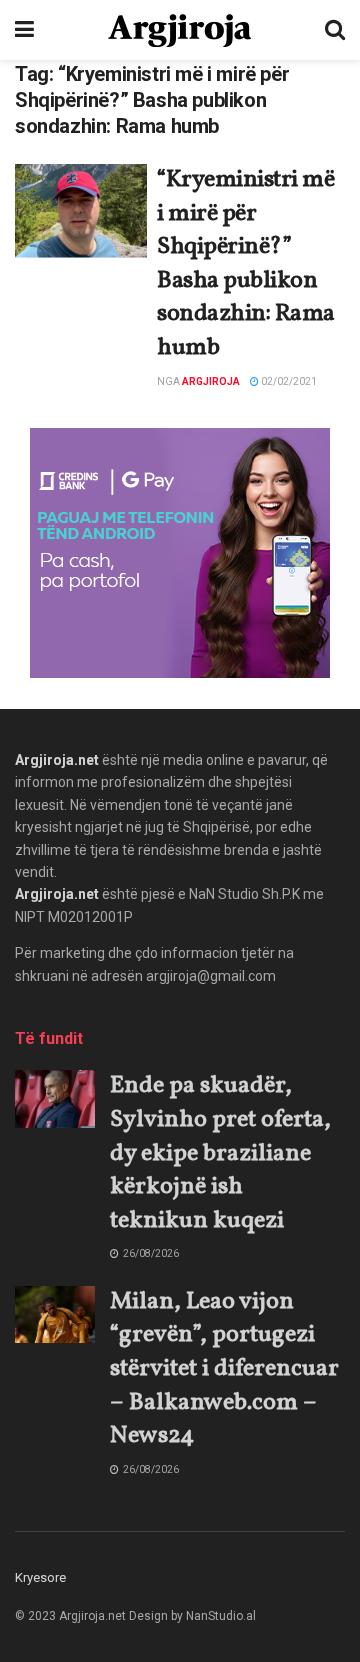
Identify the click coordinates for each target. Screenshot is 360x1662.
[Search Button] (335, 30)
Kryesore (40, 1577)
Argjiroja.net (57, 760)
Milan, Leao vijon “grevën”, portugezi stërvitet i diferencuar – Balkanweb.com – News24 (224, 1369)
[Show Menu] (24, 30)
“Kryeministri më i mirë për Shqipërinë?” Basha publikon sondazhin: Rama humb (246, 264)
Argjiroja (211, 381)
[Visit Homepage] (179, 30)
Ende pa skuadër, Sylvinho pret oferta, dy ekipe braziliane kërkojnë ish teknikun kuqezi (220, 1153)
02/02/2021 (288, 381)
